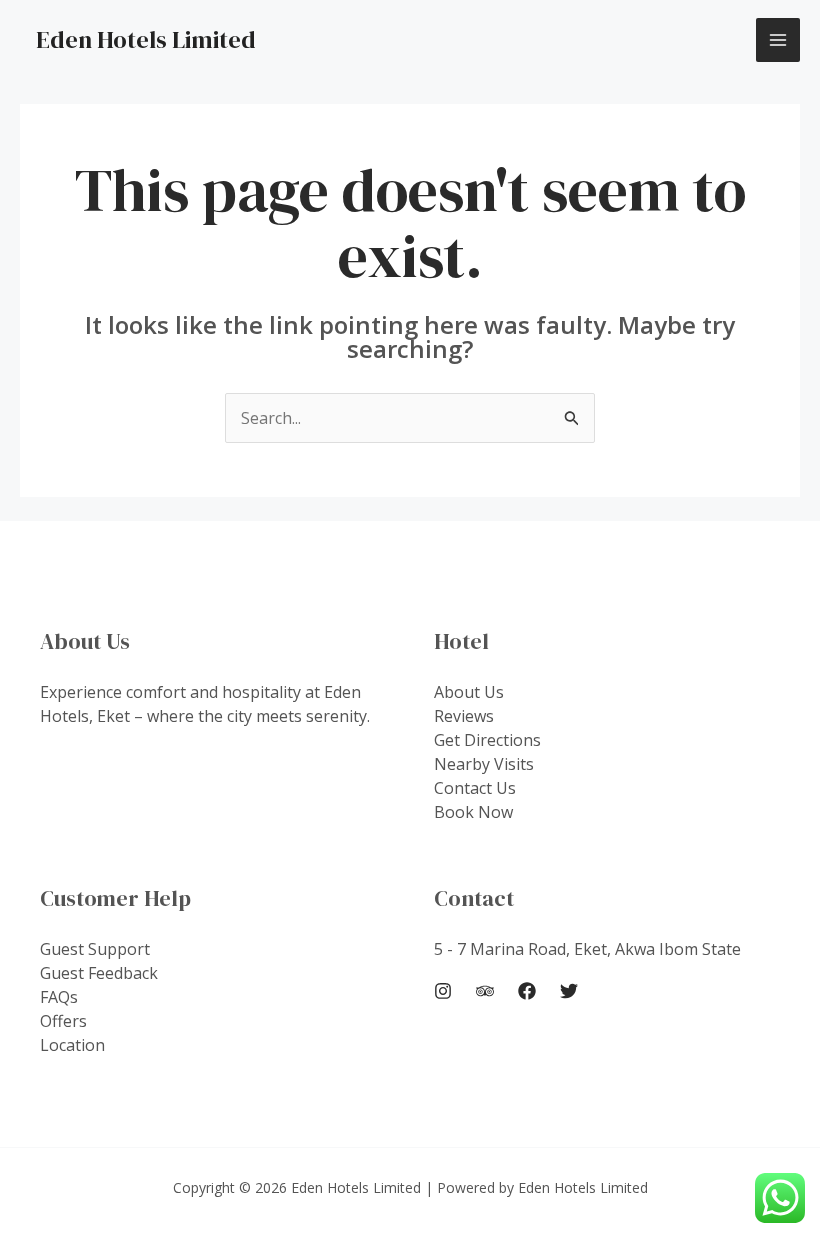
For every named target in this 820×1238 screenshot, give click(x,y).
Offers (63, 1021)
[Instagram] (443, 991)
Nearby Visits (484, 764)
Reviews (464, 716)
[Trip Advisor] (485, 991)
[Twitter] (569, 991)
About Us (469, 692)
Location (72, 1045)
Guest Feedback (99, 973)
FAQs (59, 997)
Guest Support (95, 949)
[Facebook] (527, 991)
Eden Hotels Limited (146, 39)
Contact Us (475, 788)
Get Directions (487, 740)
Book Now (473, 812)
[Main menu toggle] (778, 40)
